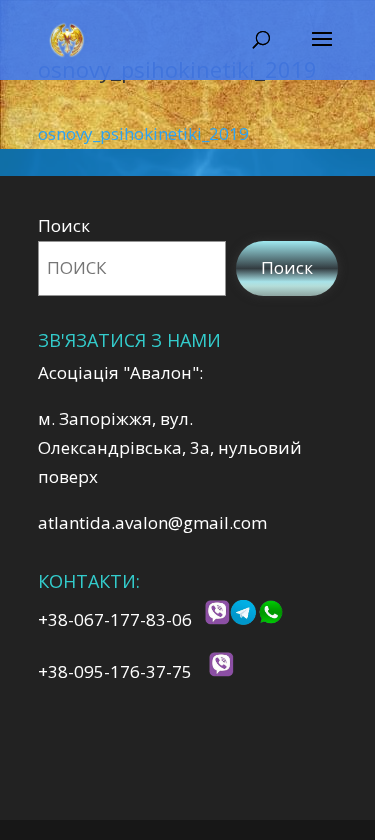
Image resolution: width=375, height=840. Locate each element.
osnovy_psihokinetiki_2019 (143, 133)
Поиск (64, 225)
